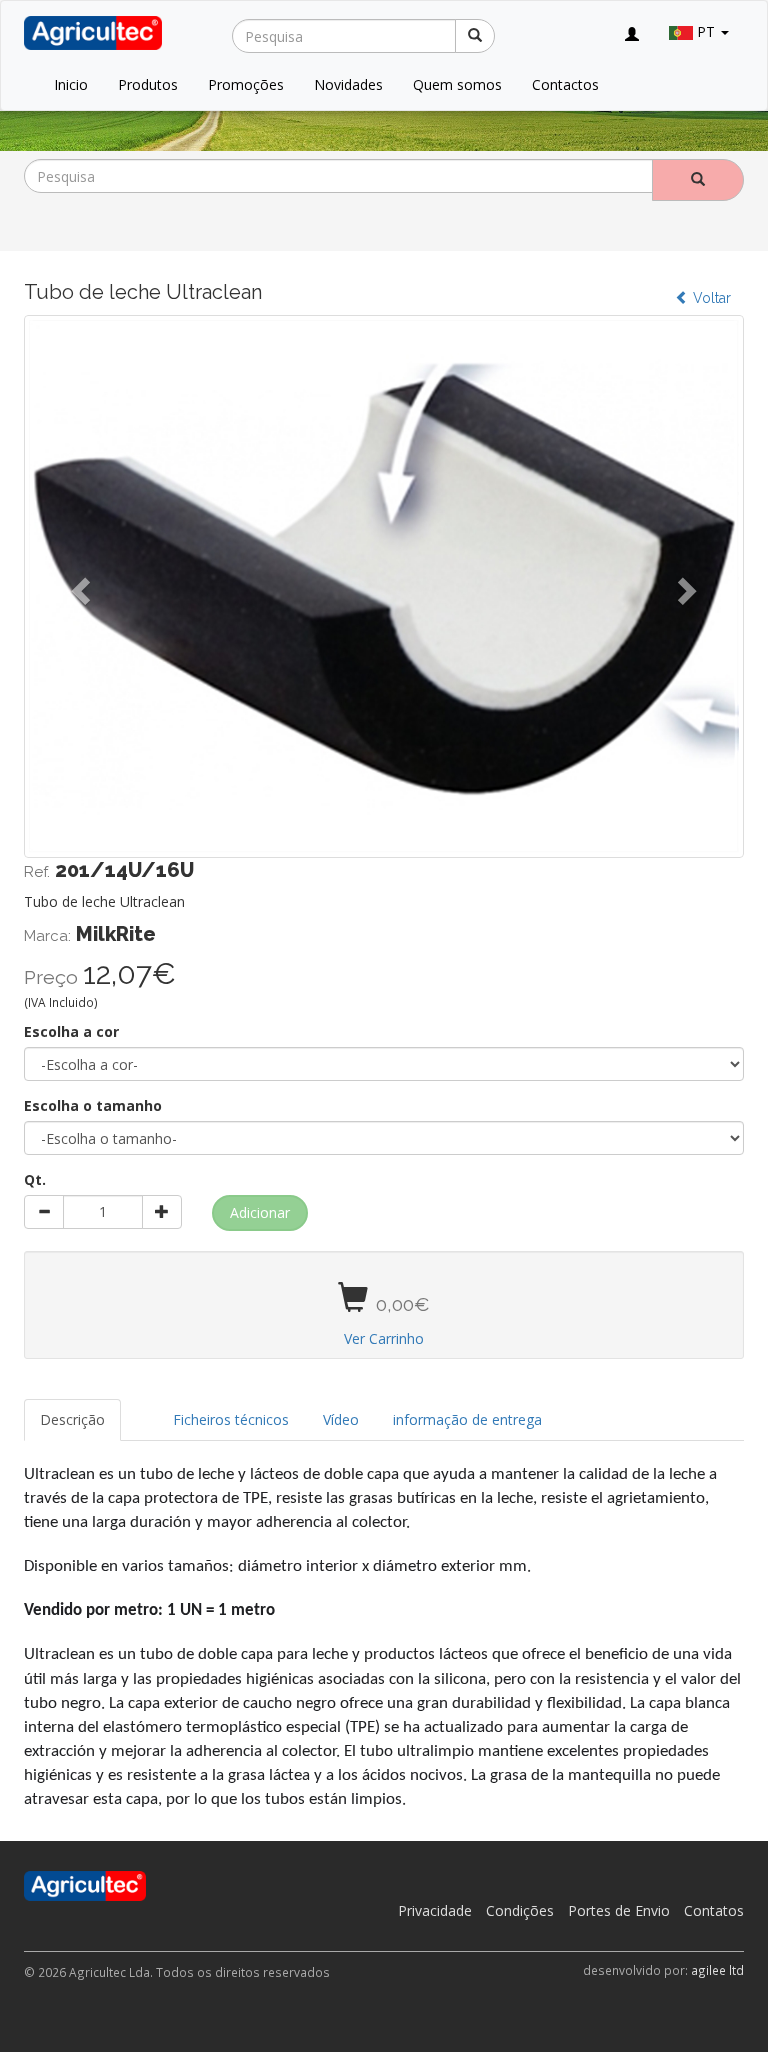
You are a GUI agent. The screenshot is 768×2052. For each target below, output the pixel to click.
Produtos (148, 84)
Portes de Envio (619, 1910)
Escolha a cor (71, 1031)
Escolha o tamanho (93, 1105)
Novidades (348, 84)
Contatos (714, 1910)
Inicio (71, 84)
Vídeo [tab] (341, 1419)
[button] (78, 585)
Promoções (246, 84)
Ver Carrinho (384, 1338)
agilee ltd (717, 1970)
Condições (520, 1910)
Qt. (35, 1179)
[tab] (139, 1410)
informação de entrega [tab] (467, 1419)
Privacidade (435, 1910)
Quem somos (457, 84)
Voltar (710, 298)
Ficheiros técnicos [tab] (231, 1419)
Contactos (565, 84)
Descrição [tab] (72, 1419)
